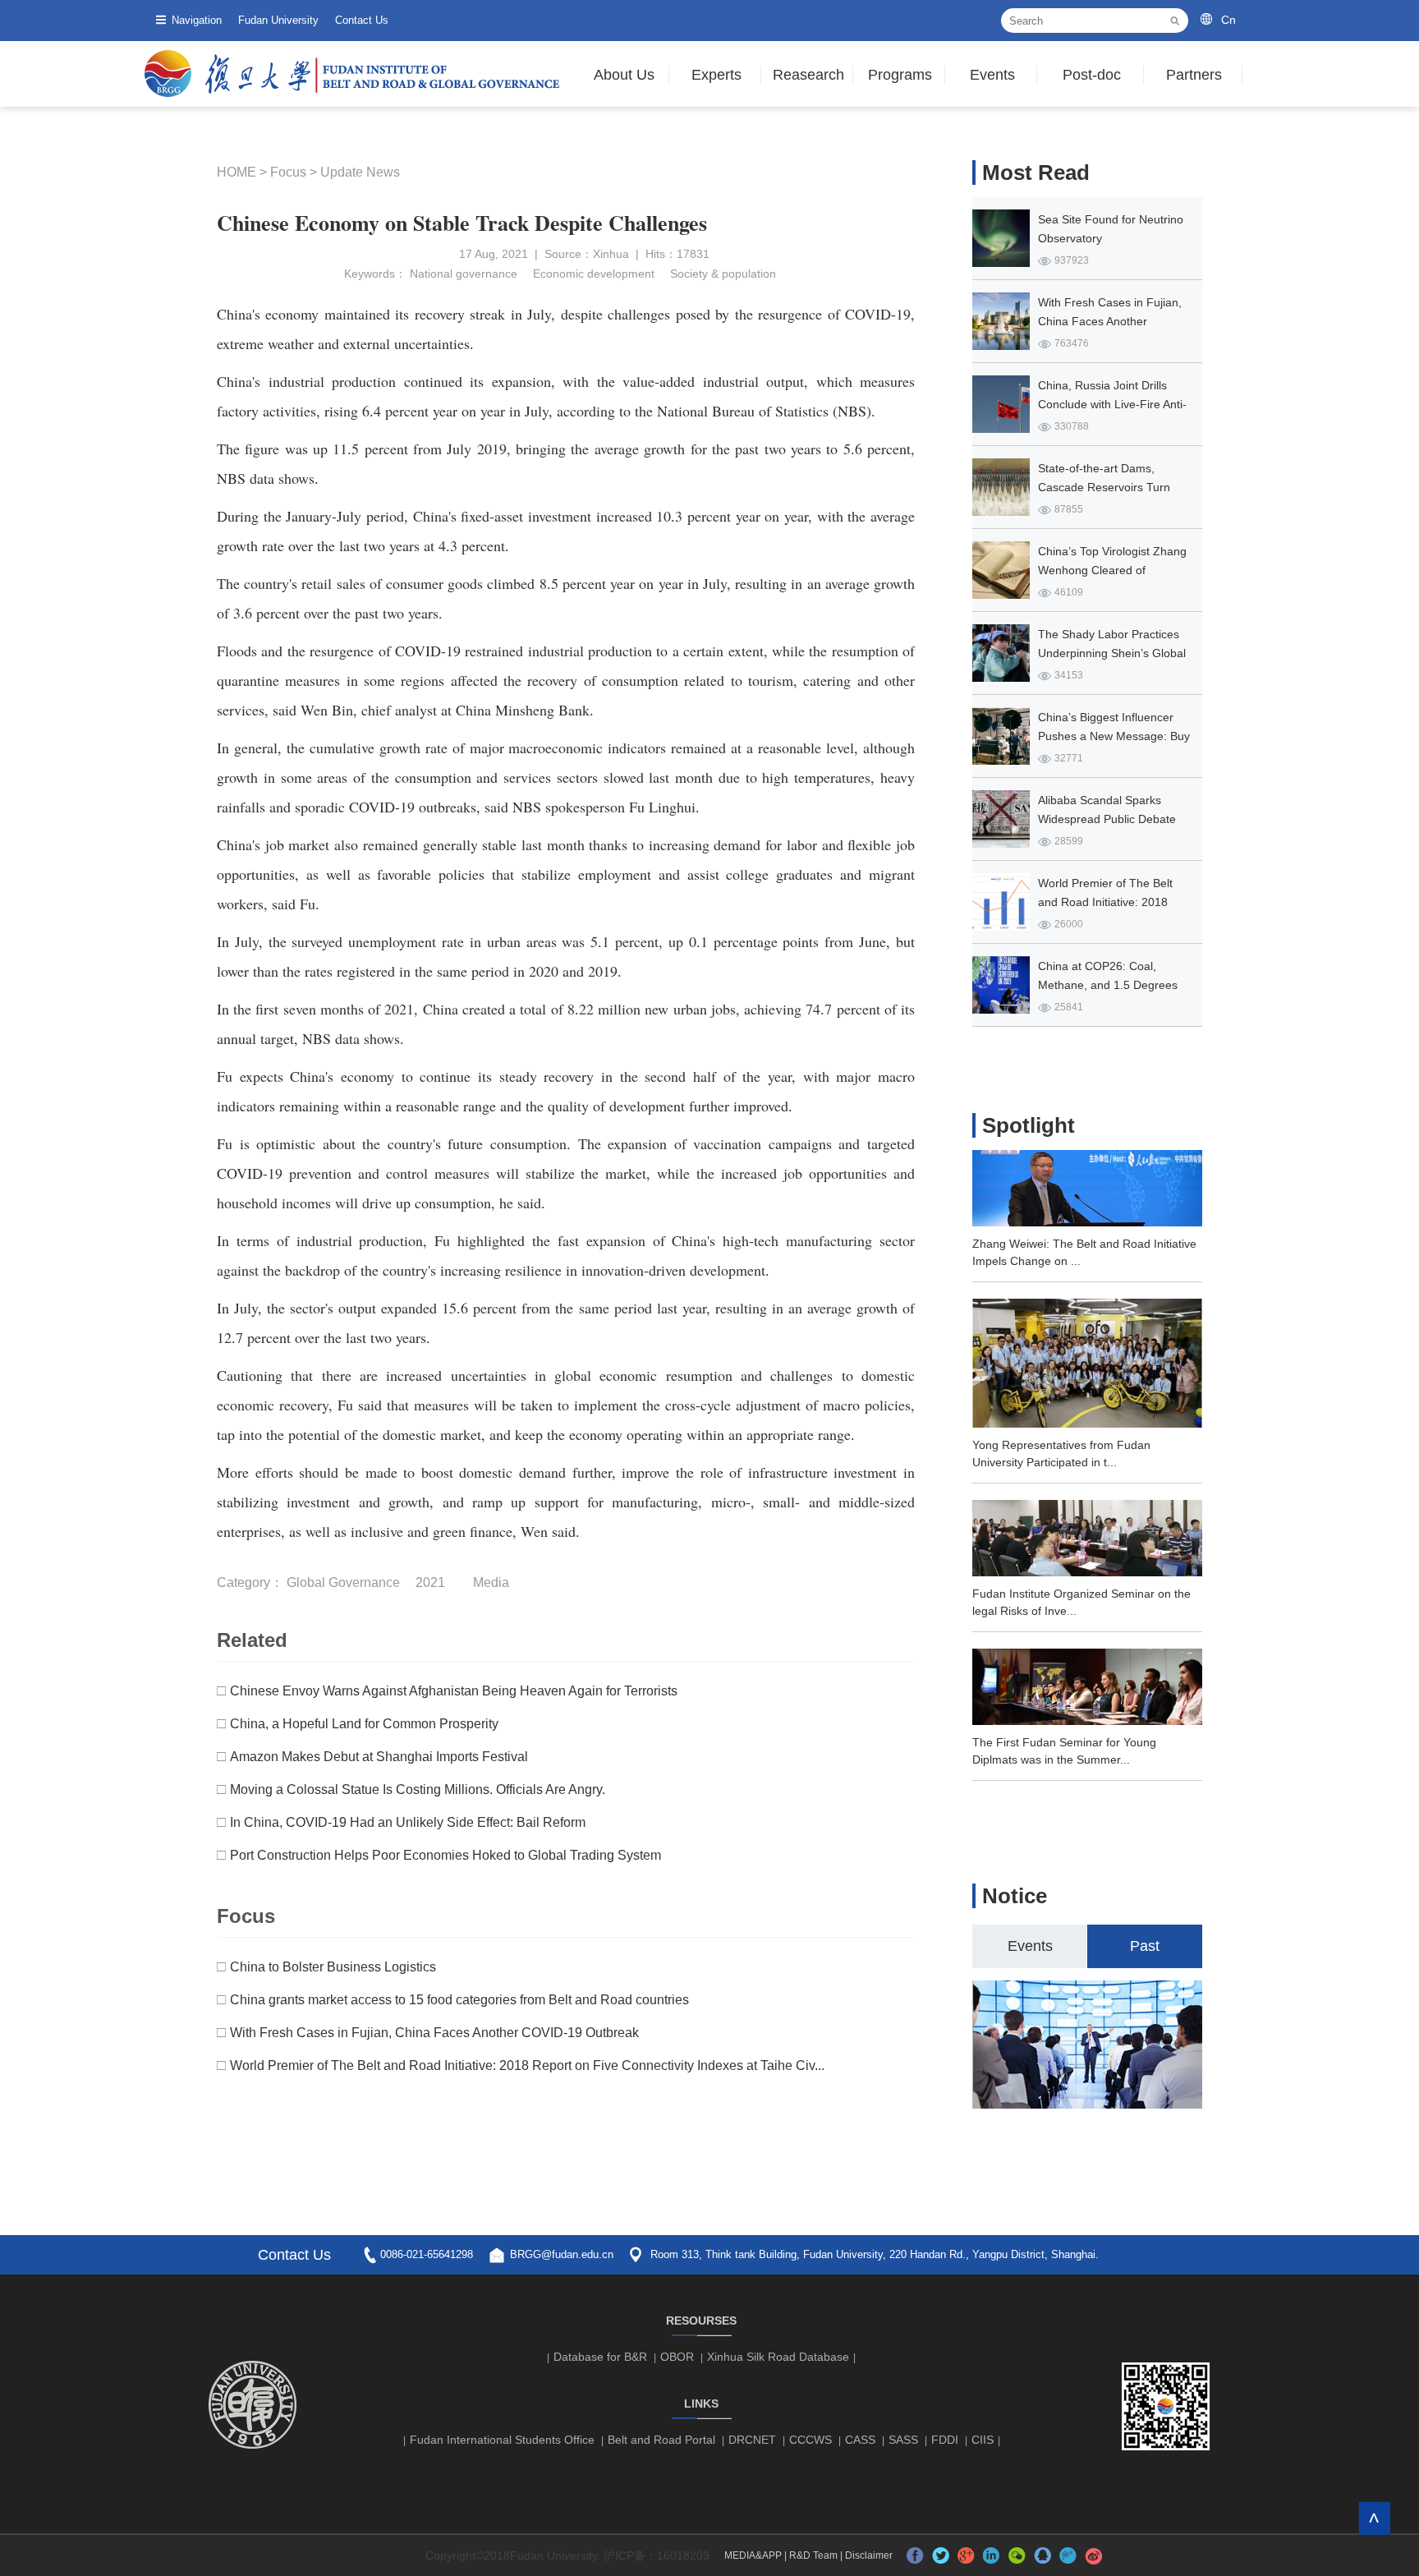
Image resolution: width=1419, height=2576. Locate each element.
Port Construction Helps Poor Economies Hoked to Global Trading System (445, 1855)
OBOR (677, 2357)
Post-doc (1092, 75)
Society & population (721, 274)
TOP (1374, 2518)
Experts (716, 75)
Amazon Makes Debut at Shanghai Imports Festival (379, 1757)
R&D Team (813, 2555)
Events (992, 75)
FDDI (945, 2440)
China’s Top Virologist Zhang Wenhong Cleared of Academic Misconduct (1112, 570)
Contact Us (362, 20)
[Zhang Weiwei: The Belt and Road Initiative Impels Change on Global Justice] (1087, 1221)
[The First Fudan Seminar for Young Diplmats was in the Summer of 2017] (1087, 1720)
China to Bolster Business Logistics (333, 1967)
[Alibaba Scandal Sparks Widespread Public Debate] (1001, 819)
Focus (288, 172)
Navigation (197, 20)
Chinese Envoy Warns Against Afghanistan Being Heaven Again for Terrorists (454, 1691)
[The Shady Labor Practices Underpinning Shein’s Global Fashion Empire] (1001, 653)
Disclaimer (869, 2555)
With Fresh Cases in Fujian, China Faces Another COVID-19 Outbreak (434, 2033)
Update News (360, 172)
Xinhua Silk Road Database (778, 2357)
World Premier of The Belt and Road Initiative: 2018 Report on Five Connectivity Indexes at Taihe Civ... (527, 2065)
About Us (624, 75)
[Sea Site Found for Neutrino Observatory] (1001, 238)
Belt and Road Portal (661, 2440)
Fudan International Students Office (502, 2440)
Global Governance (343, 1582)
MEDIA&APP (753, 2555)
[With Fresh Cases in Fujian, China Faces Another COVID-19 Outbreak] (1001, 321)
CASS (860, 2440)
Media (491, 1582)
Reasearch (808, 75)
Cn (1228, 20)
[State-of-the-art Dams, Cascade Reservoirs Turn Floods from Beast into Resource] (1001, 487)
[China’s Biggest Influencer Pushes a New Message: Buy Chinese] (1001, 736)
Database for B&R (600, 2357)
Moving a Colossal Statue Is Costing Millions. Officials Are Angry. (418, 1789)
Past (1145, 1946)
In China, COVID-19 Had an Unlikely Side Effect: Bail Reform (408, 1822)
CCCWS (811, 2440)
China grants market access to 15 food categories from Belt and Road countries (459, 2000)
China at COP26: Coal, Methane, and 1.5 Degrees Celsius (1108, 985)
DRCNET (752, 2440)
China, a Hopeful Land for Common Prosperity (364, 1724)
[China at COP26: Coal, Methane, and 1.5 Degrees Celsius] (1001, 985)
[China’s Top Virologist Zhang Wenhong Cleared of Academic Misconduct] (1001, 570)
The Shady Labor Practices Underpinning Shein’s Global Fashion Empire (1112, 653)
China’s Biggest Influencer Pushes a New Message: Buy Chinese (1114, 736)
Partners (1194, 75)
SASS (903, 2440)
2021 (430, 1582)
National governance (464, 274)
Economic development (592, 274)
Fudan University (278, 20)
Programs (900, 75)
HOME (236, 172)
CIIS (983, 2440)
